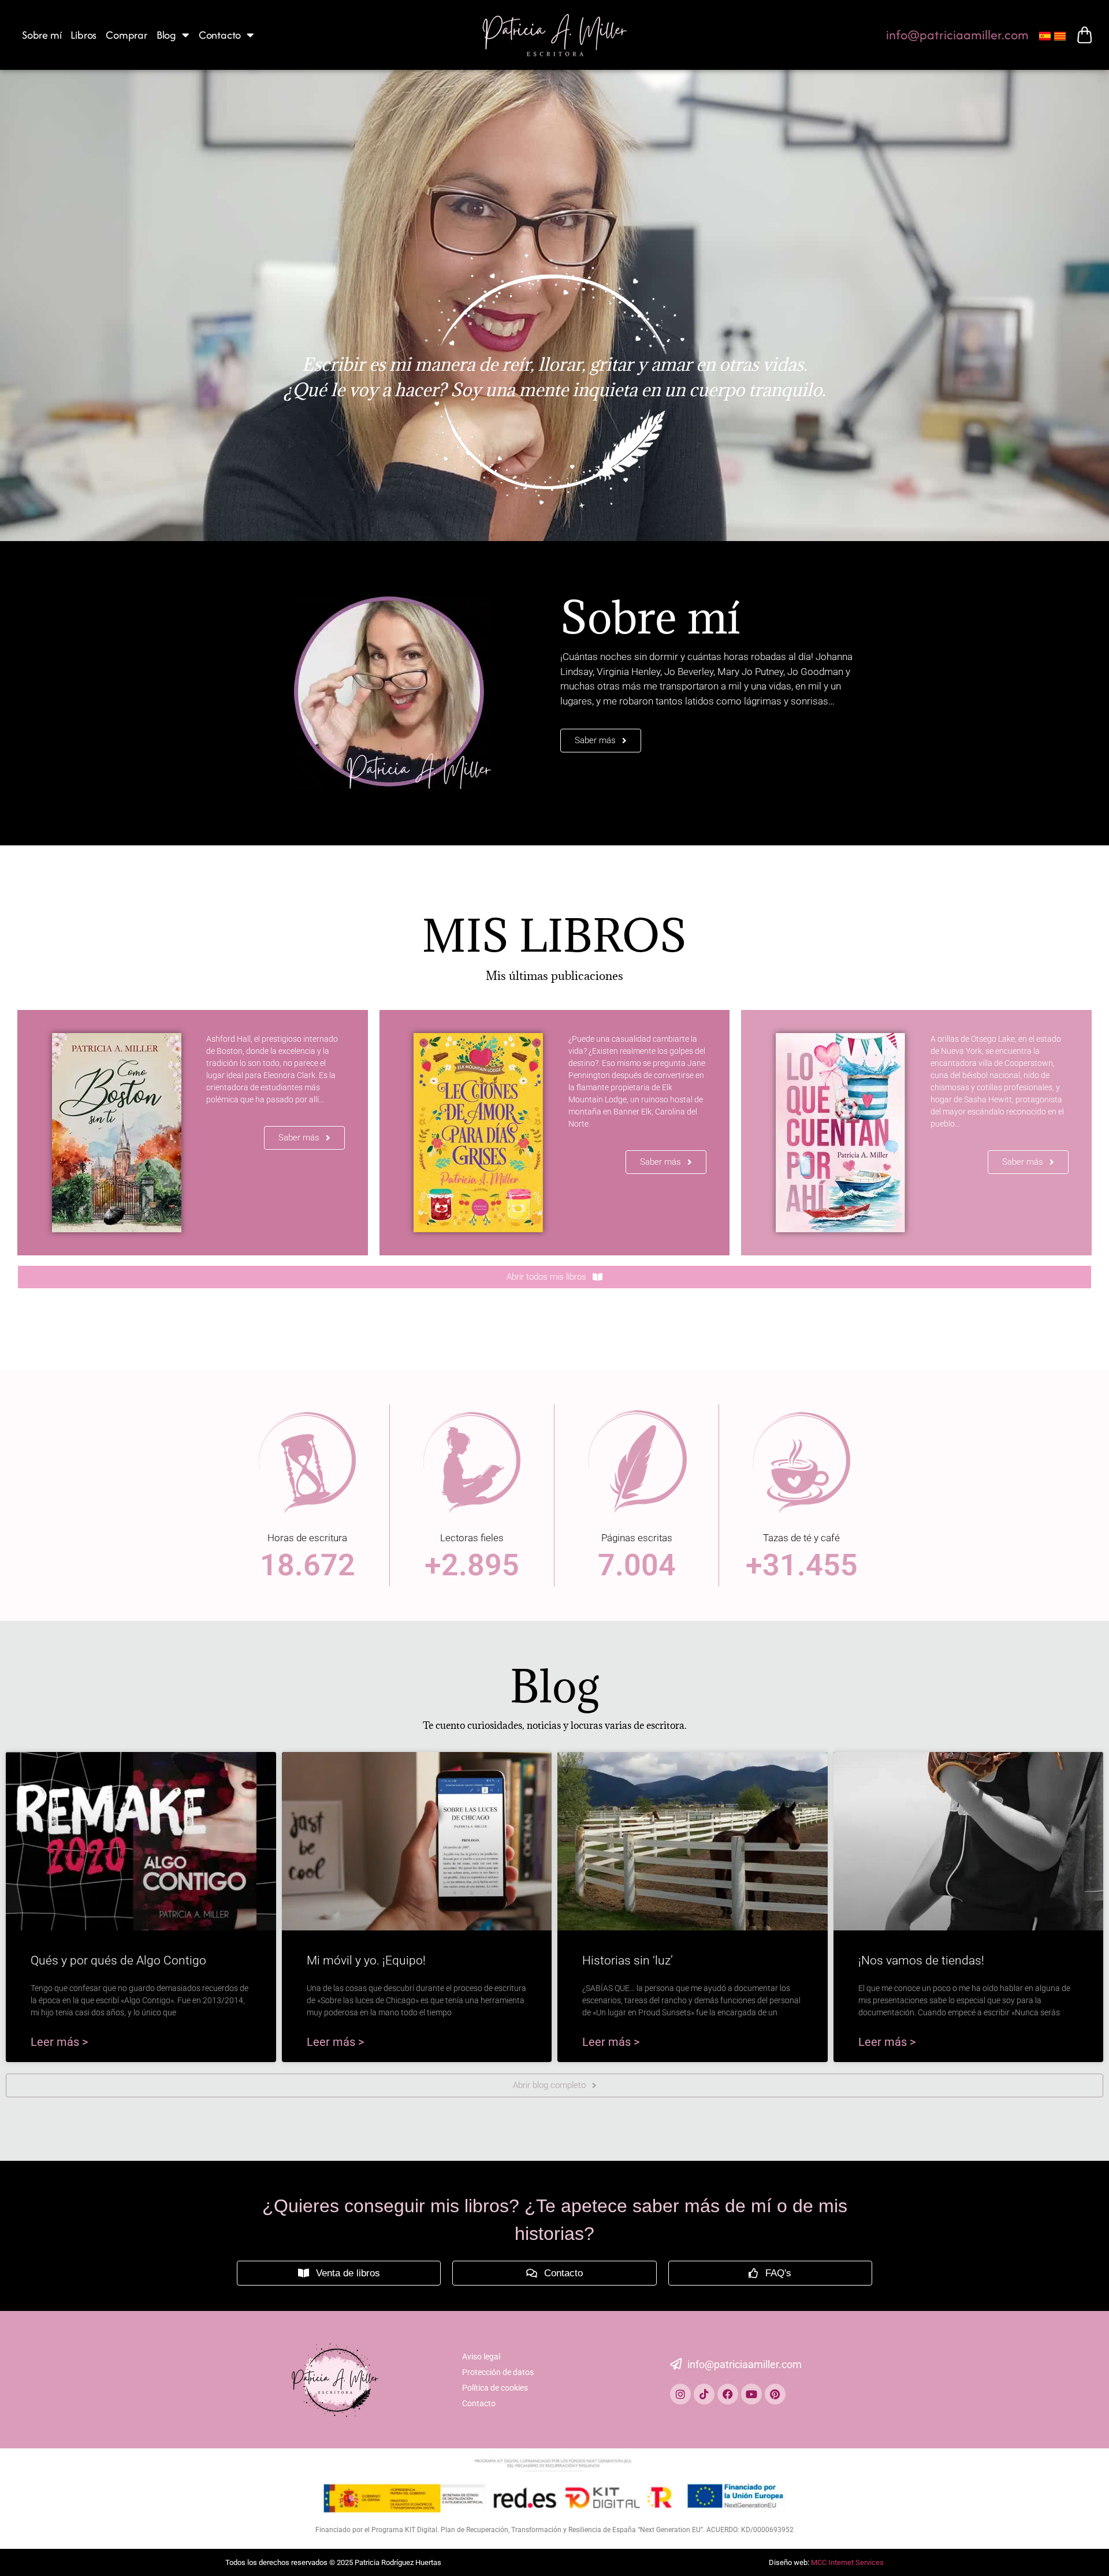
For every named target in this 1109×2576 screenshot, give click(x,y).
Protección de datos (498, 2372)
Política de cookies (495, 2388)
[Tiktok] (704, 2394)
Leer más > (59, 2042)
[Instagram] (680, 2394)
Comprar (126, 35)
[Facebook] (728, 2394)
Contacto (220, 35)
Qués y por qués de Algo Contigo (118, 1960)
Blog (166, 35)
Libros (83, 35)
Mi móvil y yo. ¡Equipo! (366, 1960)
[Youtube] (751, 2394)
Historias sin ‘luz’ (628, 1960)
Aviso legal (481, 2357)
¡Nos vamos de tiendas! (921, 1960)
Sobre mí (42, 35)
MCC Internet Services (847, 2562)
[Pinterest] (775, 2394)
